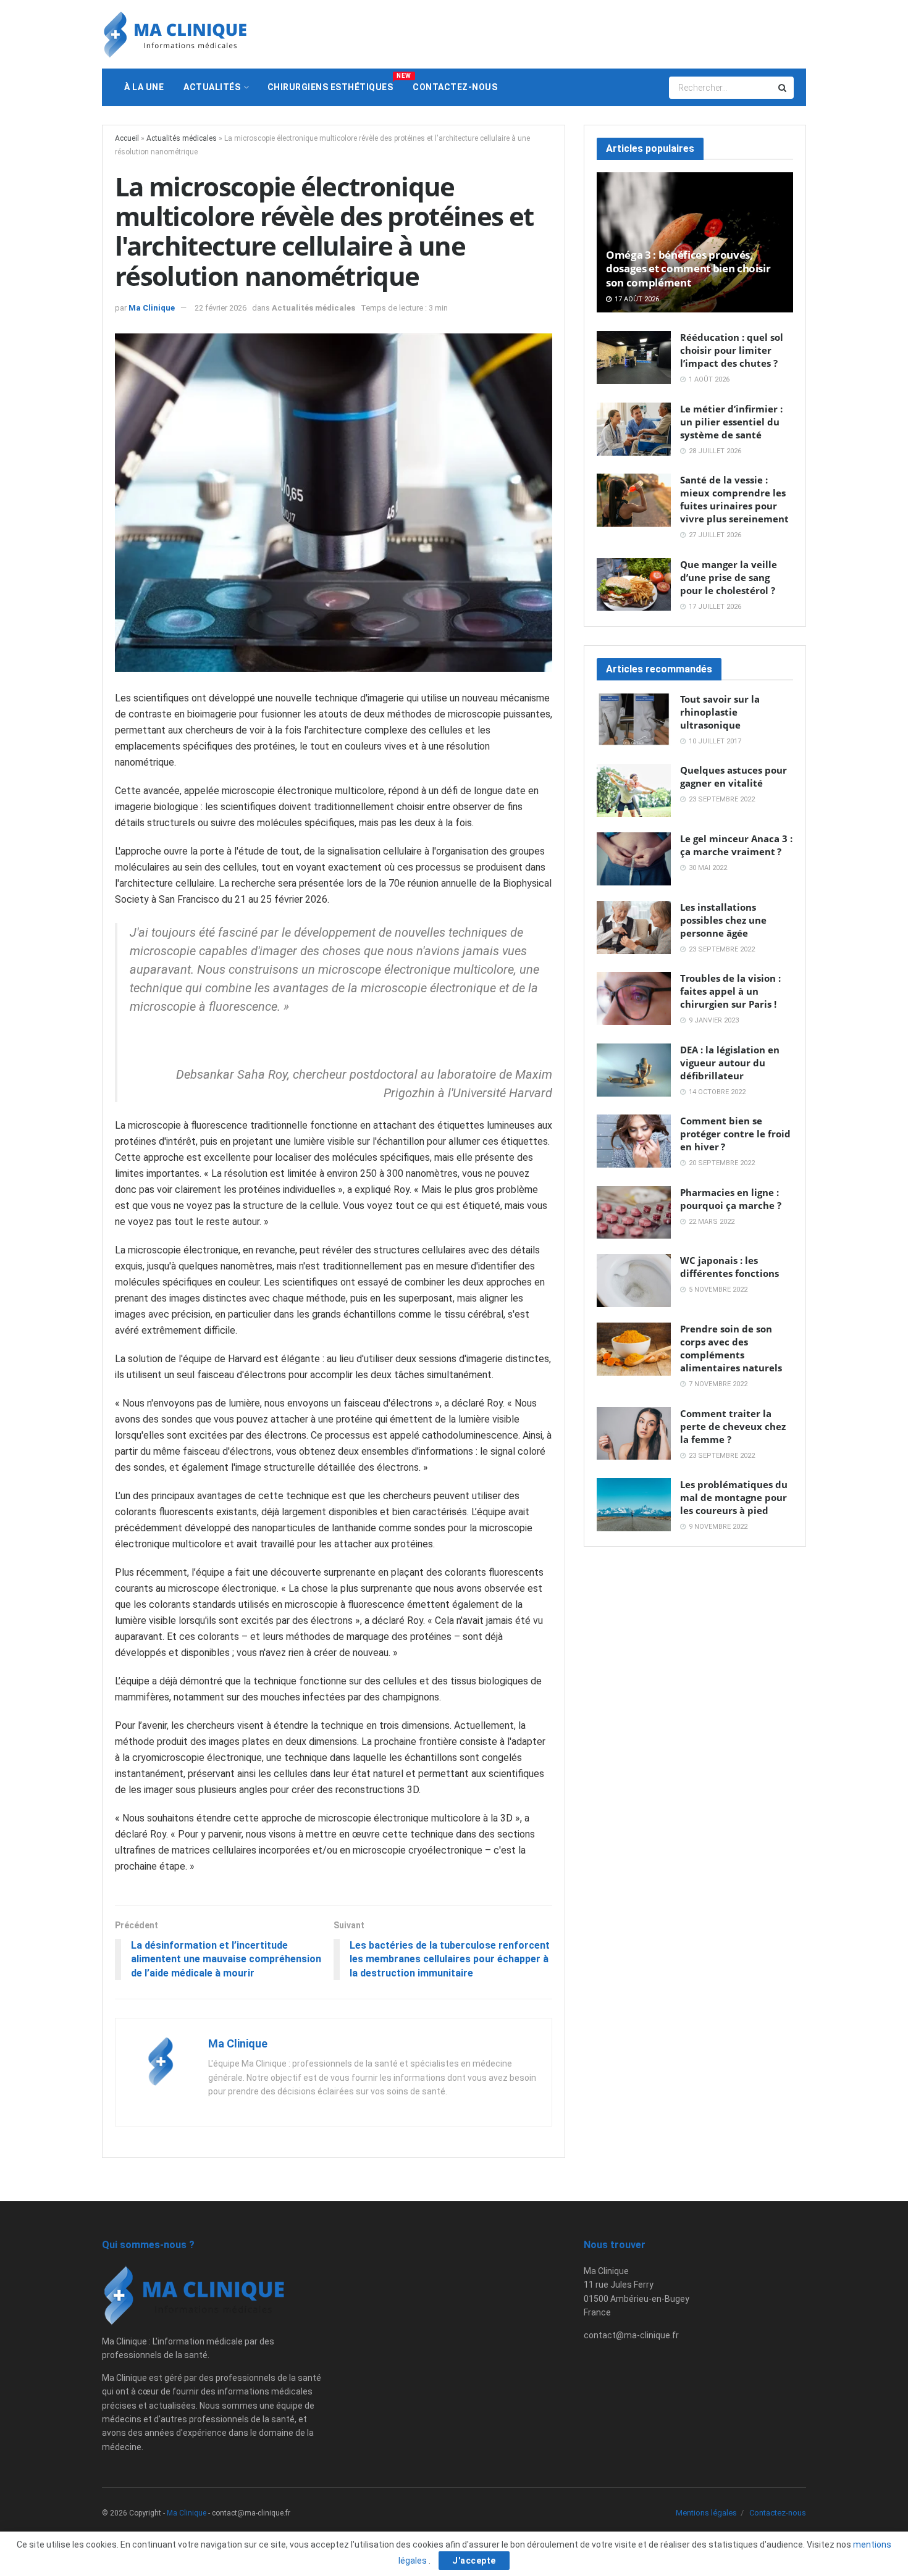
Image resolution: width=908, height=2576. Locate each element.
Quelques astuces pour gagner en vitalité (734, 776)
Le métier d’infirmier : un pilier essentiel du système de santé (731, 422)
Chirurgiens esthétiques (335, 82)
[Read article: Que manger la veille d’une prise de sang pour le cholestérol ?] (634, 585)
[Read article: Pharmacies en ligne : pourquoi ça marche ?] (634, 1213)
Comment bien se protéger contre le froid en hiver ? (735, 1134)
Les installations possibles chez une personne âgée (723, 920)
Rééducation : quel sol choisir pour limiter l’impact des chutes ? (732, 350)
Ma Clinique (152, 308)
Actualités (212, 87)
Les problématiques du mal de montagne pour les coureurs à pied (734, 1497)
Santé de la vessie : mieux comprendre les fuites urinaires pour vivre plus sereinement (734, 499)
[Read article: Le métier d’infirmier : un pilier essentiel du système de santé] (634, 429)
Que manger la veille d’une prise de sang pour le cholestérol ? (729, 577)
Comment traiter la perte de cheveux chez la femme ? (733, 1426)
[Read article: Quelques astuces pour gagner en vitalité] (634, 790)
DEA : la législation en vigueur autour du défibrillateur (730, 1063)
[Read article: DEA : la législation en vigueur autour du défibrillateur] (634, 1070)
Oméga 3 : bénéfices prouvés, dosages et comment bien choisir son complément (688, 269)
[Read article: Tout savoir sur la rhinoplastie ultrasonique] (634, 719)
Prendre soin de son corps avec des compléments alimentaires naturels (731, 1348)
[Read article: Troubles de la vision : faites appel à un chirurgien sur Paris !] (634, 998)
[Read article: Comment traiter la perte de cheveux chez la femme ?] (634, 1434)
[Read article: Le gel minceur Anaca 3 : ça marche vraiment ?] (634, 859)
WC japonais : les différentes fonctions (729, 1267)
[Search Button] (783, 88)
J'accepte (474, 2561)
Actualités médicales (182, 138)
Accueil (127, 138)
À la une (144, 87)
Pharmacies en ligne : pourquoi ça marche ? (731, 1199)
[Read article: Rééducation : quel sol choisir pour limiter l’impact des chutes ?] (634, 358)
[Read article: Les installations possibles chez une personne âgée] (634, 927)
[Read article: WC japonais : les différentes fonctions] (634, 1281)
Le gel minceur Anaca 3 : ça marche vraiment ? (736, 845)
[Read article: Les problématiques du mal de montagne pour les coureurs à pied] (634, 1505)
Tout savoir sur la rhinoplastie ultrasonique (720, 712)
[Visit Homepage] (175, 34)
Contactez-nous (455, 87)
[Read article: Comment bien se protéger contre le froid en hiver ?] (634, 1141)
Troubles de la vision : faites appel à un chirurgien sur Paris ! (730, 991)
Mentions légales (706, 2513)
